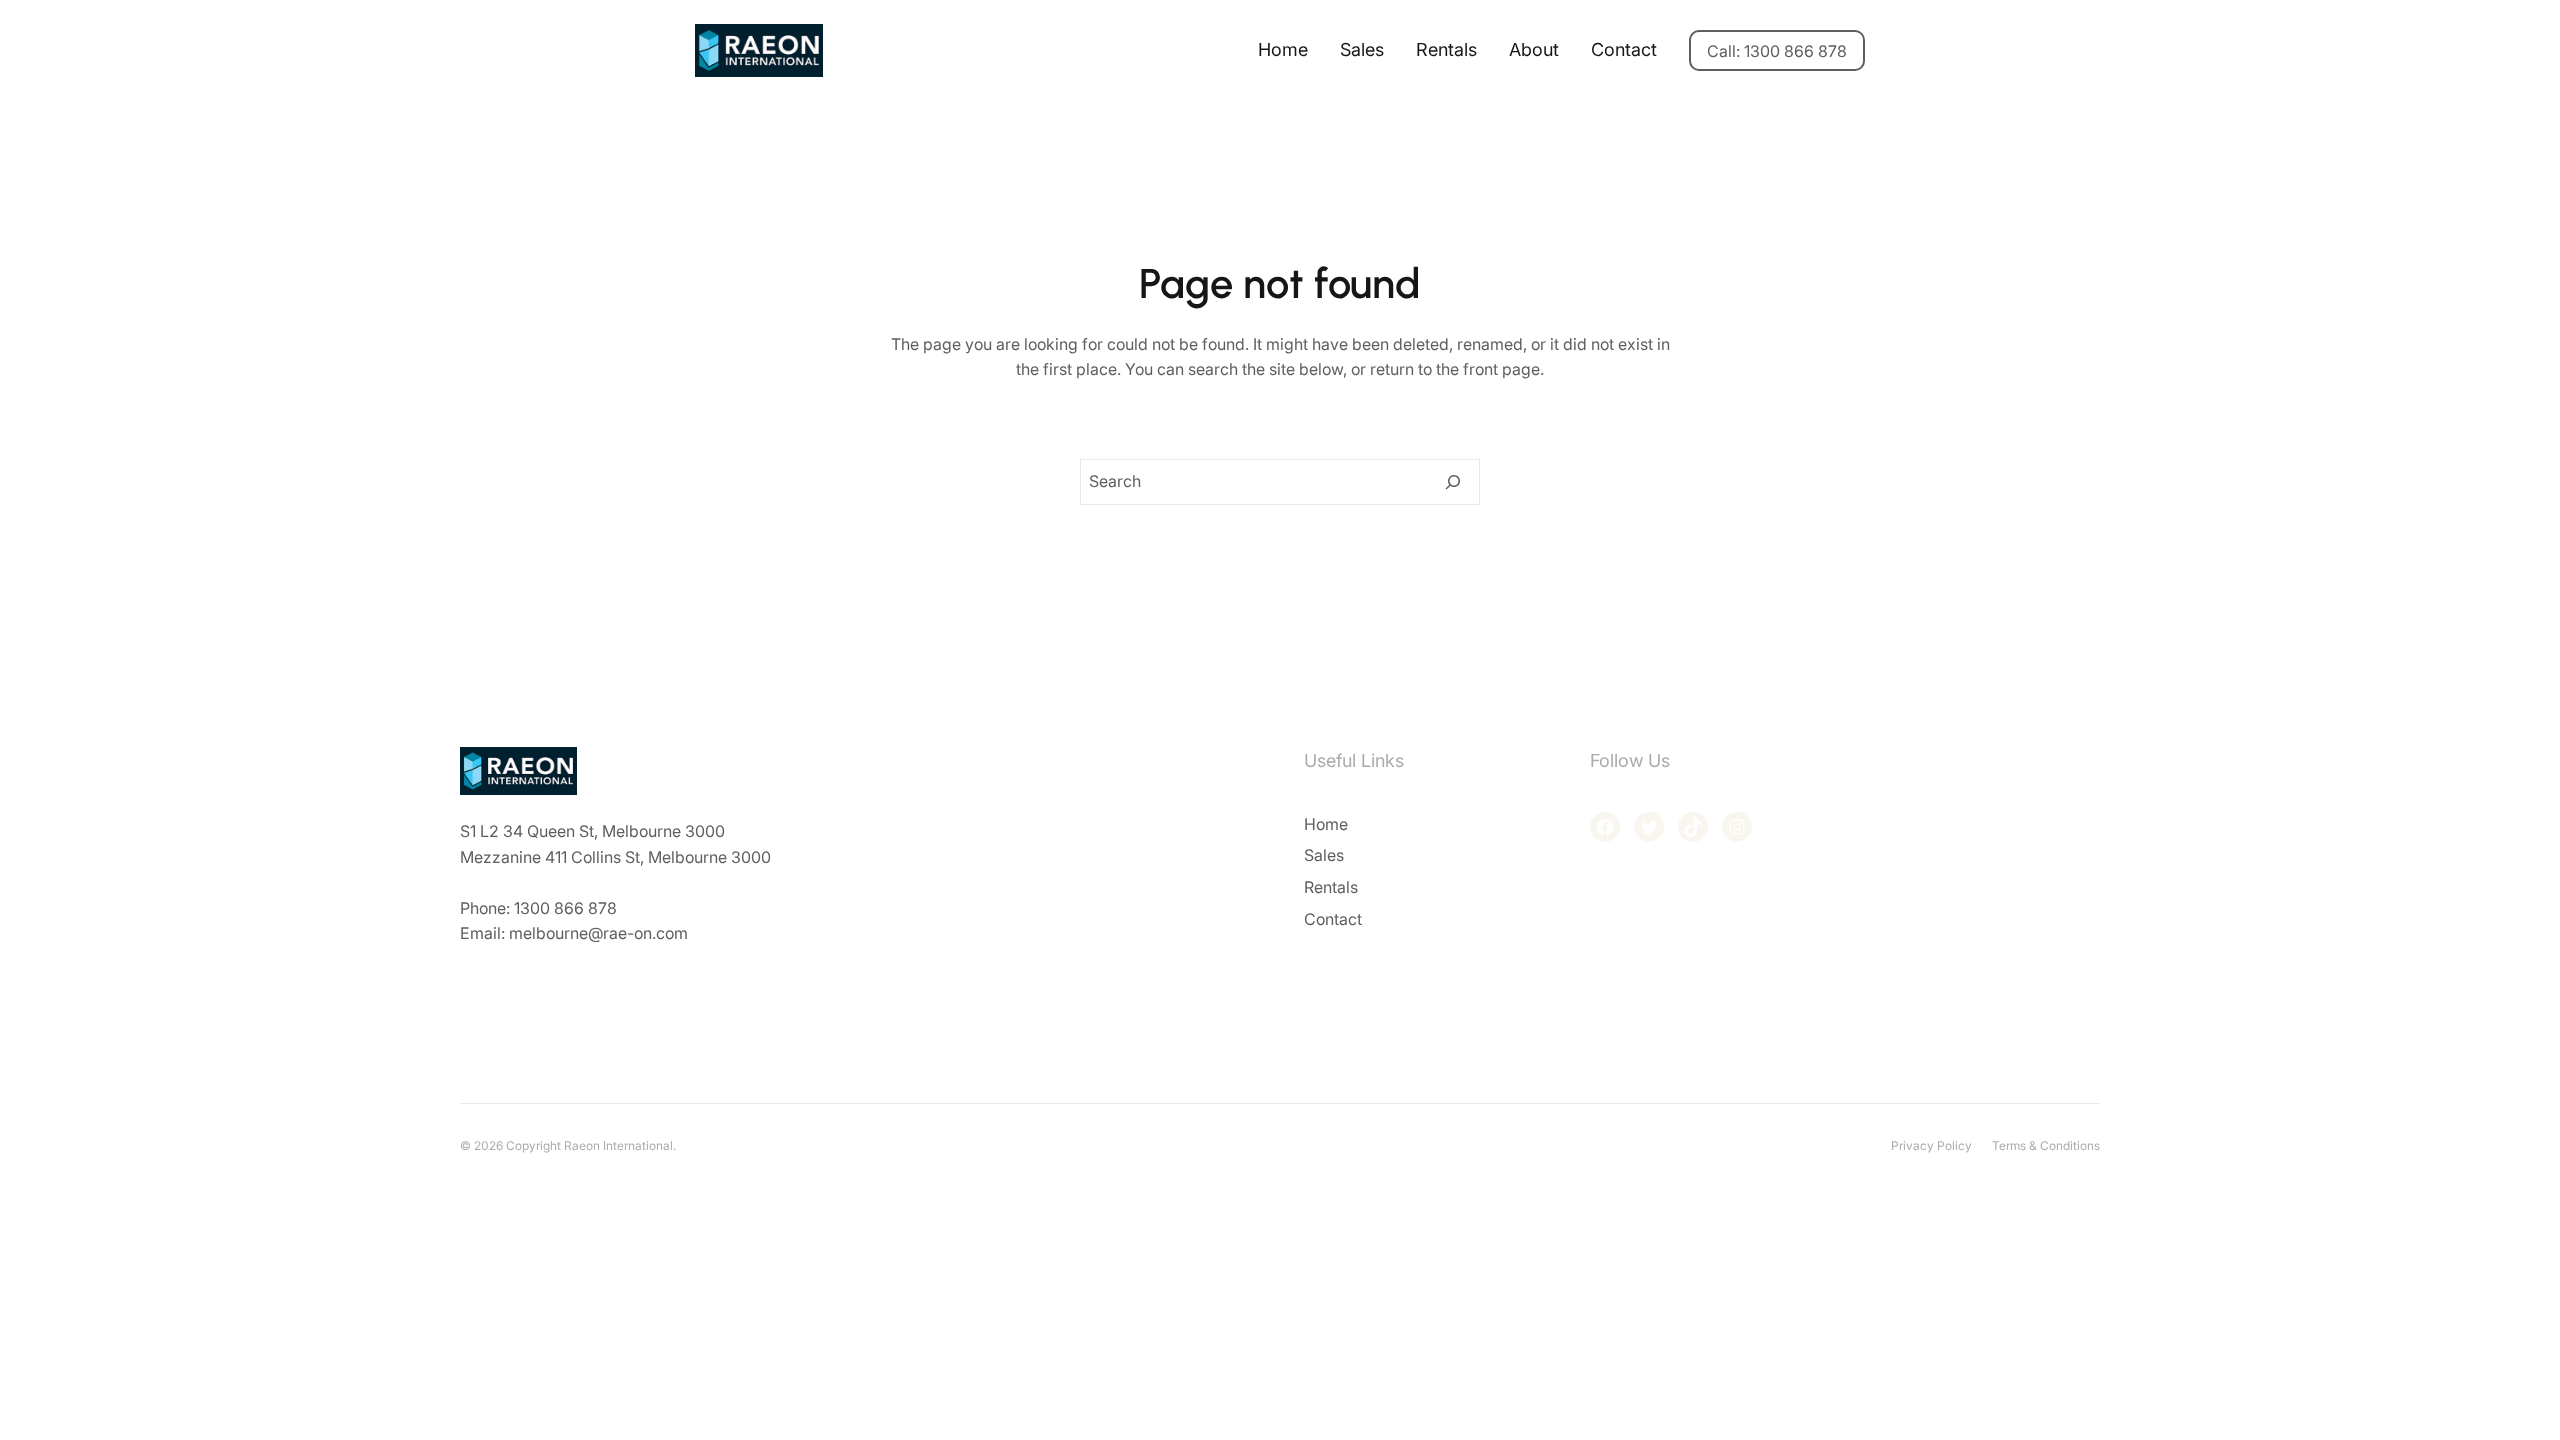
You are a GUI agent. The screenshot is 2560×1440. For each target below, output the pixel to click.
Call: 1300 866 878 (1777, 51)
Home (1283, 49)
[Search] (1453, 482)
